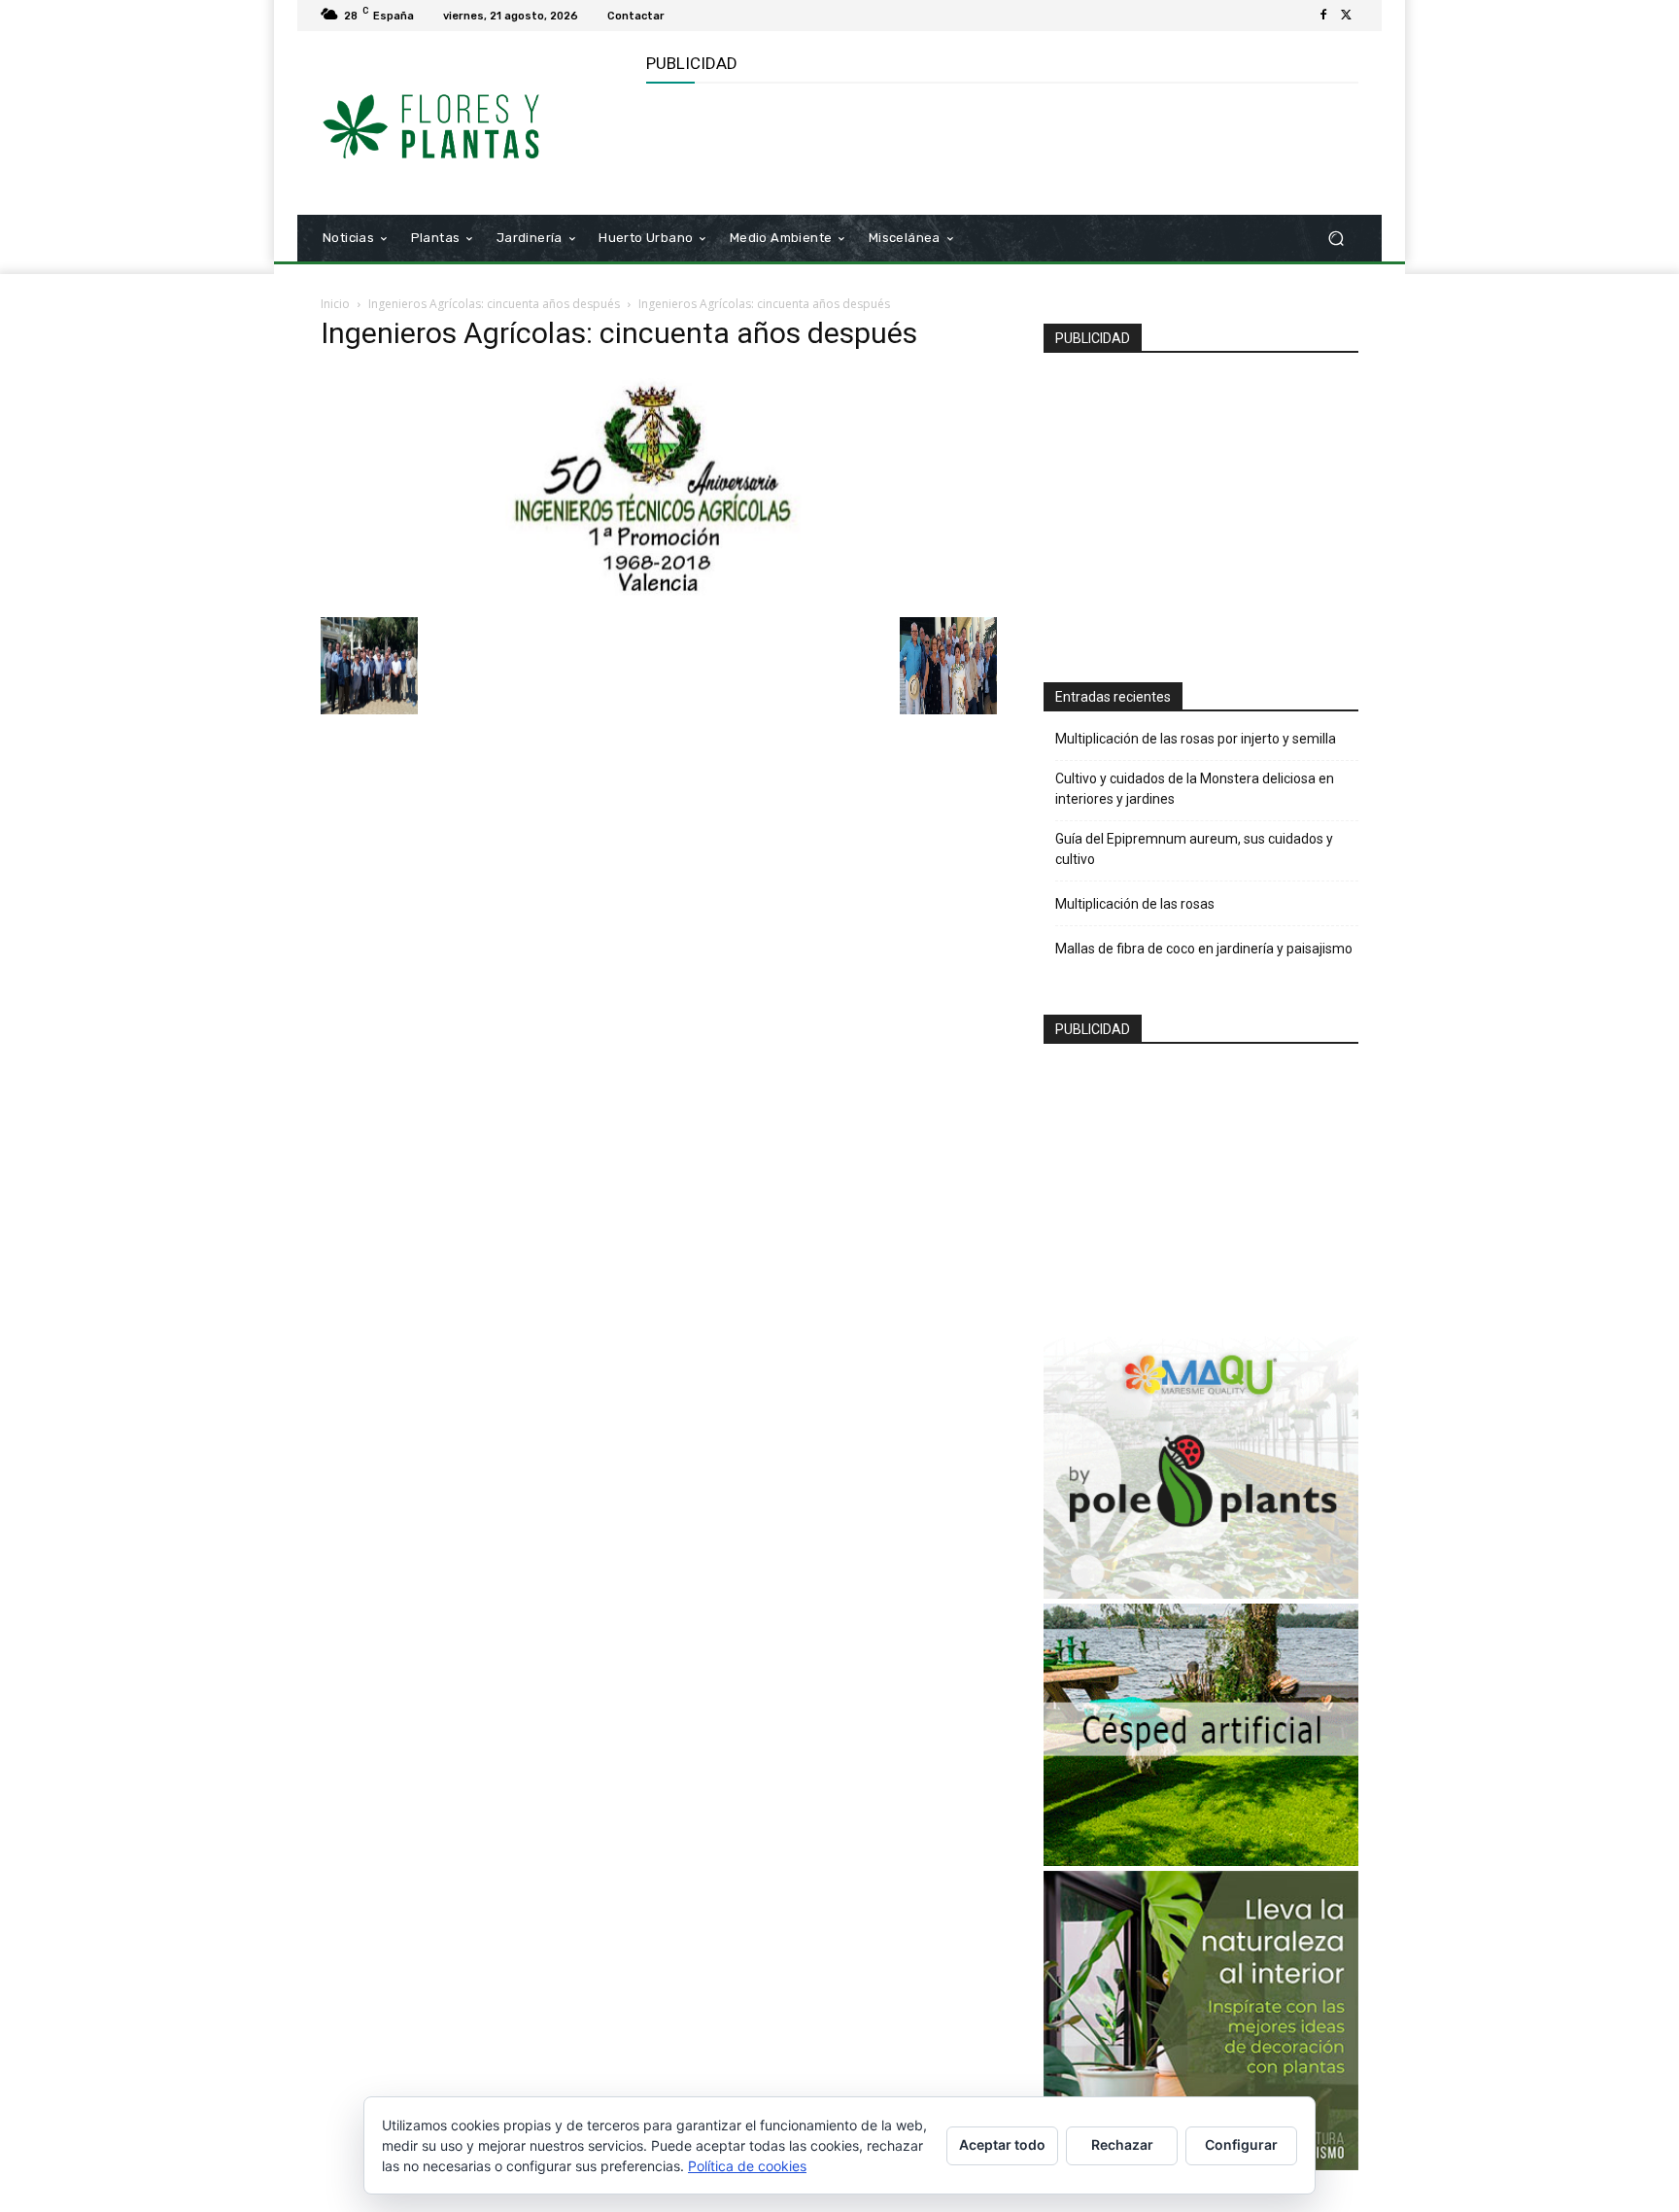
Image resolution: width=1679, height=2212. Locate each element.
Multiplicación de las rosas (1135, 904)
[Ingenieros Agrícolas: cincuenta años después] (659, 597)
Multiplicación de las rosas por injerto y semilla (1196, 739)
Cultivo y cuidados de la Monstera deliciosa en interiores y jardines (1195, 789)
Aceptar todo (1002, 2144)
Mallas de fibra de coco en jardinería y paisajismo (1204, 949)
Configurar (1241, 2144)
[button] (1336, 239)
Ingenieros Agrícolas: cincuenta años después (494, 304)
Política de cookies (747, 2166)
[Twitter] (1347, 16)
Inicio (335, 304)
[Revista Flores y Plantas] (460, 123)
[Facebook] (1323, 16)
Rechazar (1122, 2144)
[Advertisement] (1000, 147)
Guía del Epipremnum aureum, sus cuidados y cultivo (1194, 849)
